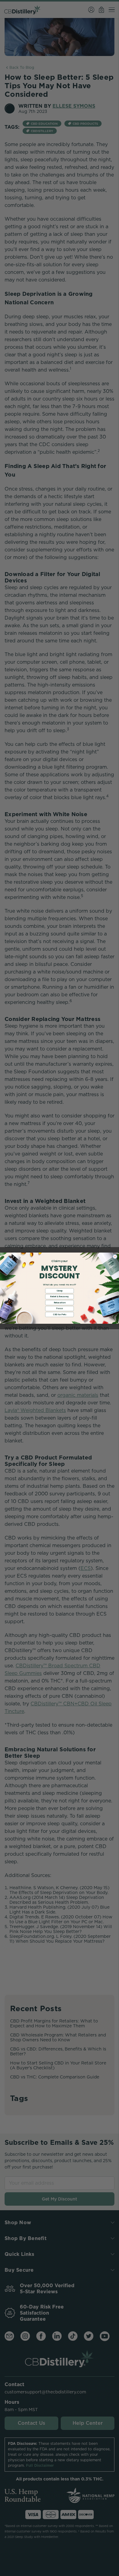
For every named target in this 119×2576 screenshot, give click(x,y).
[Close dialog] (115, 1257)
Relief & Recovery (59, 1297)
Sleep (60, 1291)
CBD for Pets (60, 1314)
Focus (59, 1309)
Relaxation (60, 1302)
